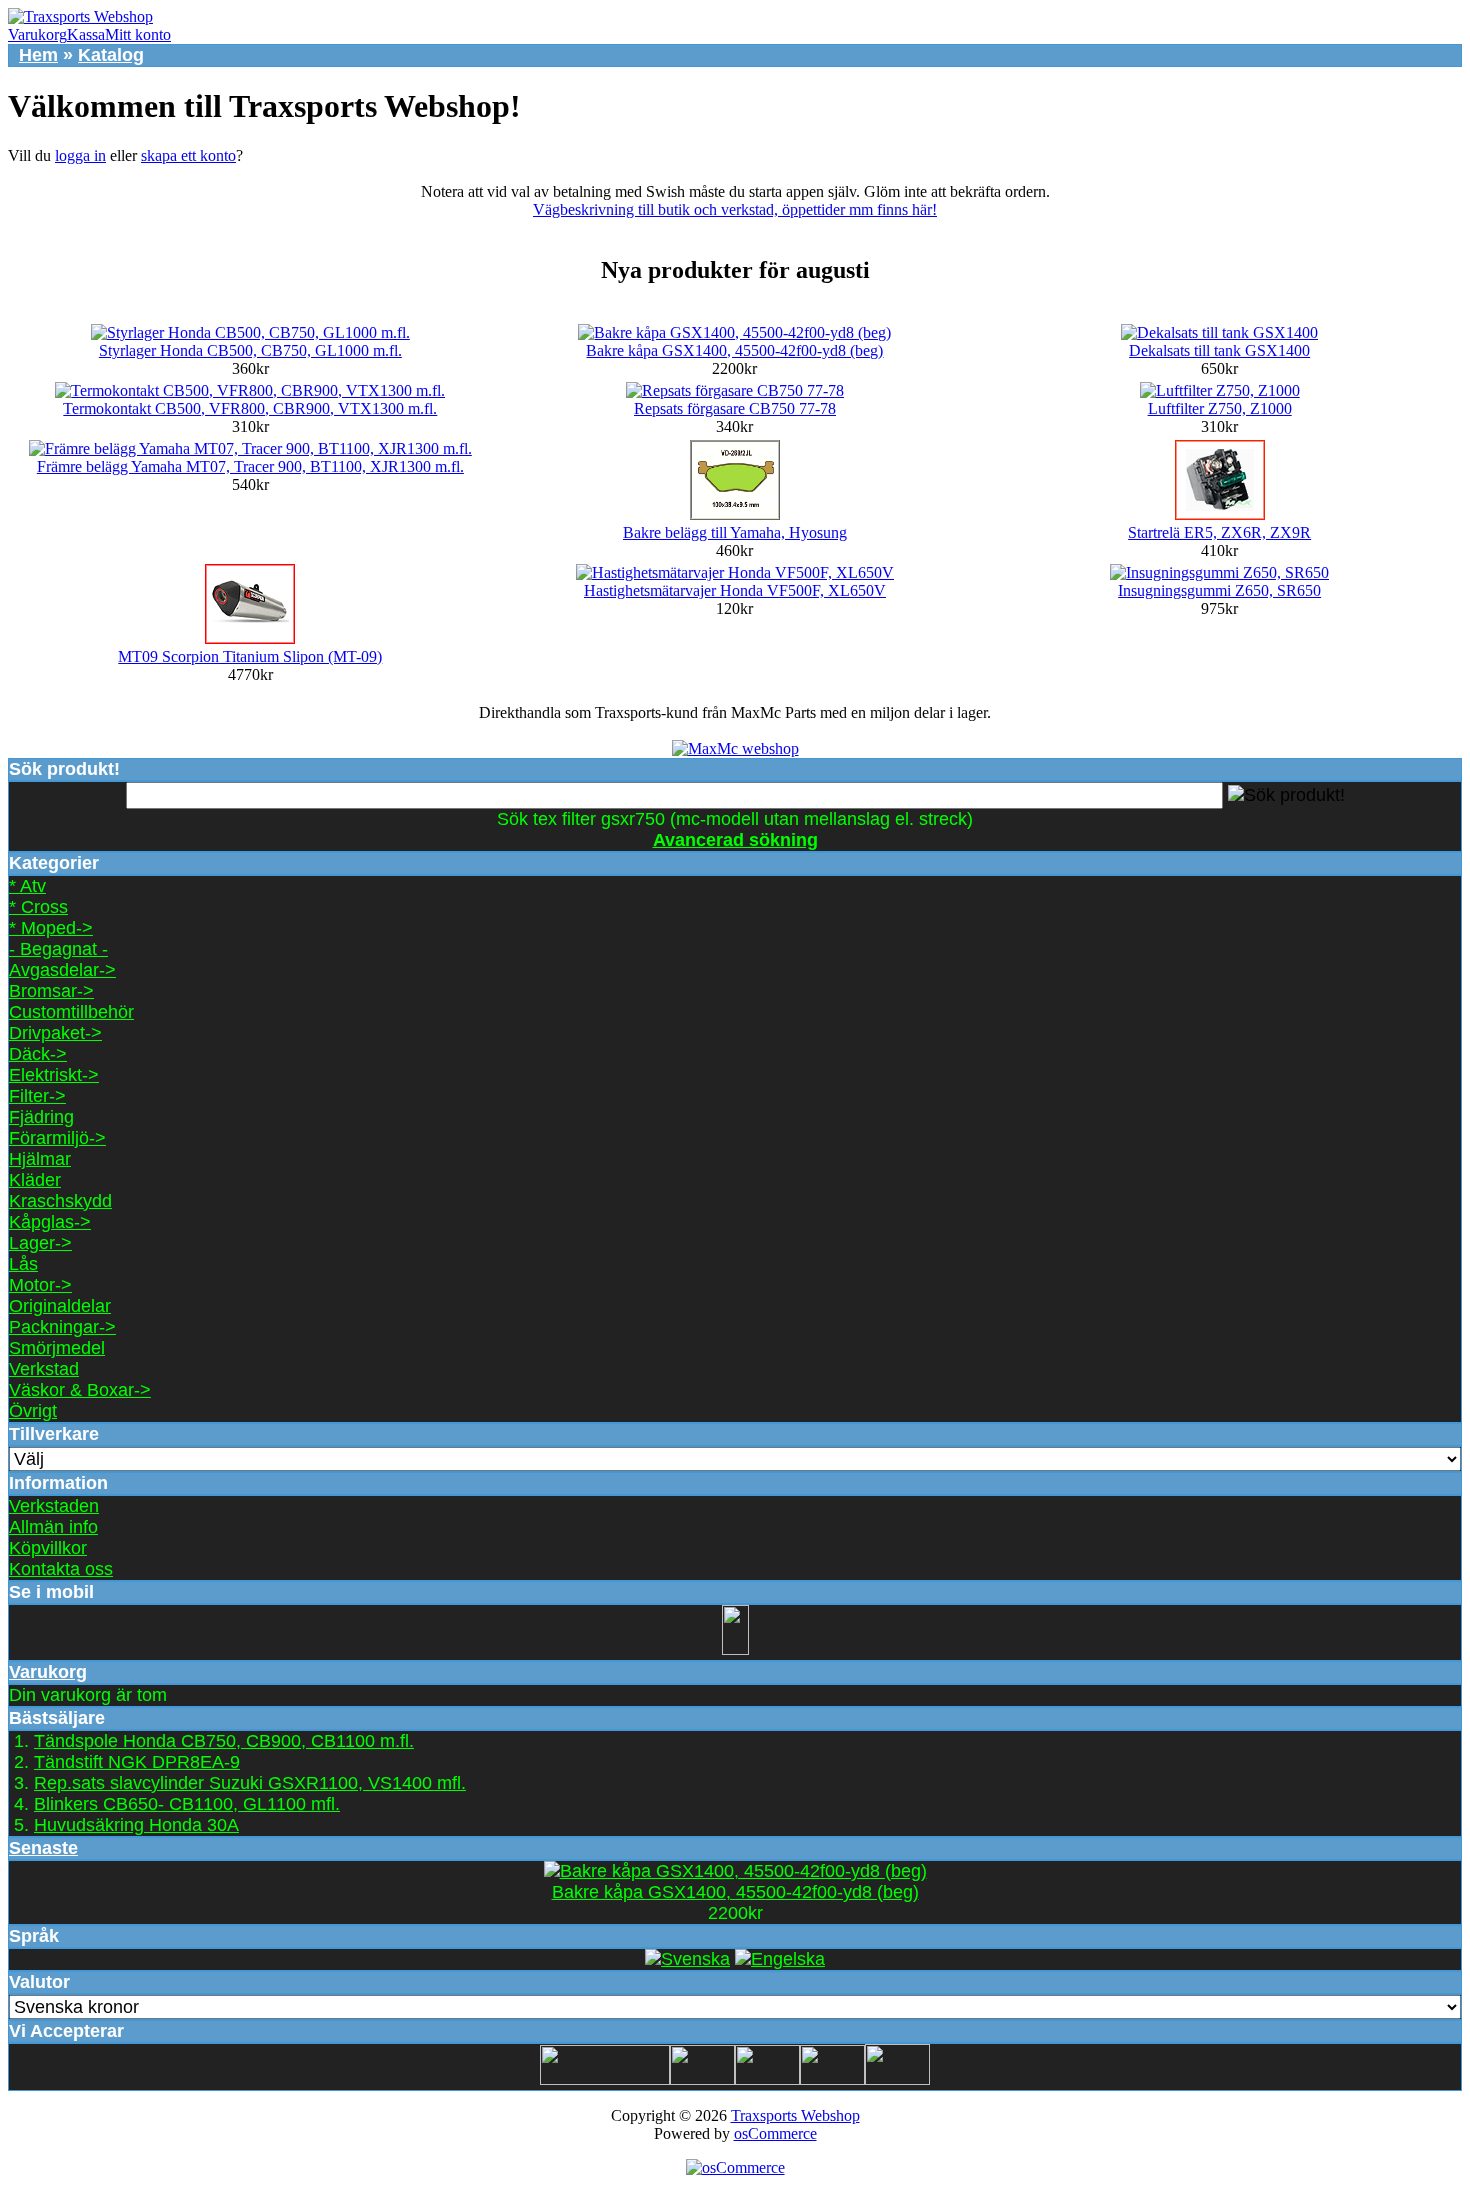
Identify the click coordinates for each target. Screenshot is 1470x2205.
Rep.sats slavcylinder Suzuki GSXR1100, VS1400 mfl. (250, 1783)
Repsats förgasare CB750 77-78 (735, 408)
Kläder (35, 1180)
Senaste (43, 1848)
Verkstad (44, 1369)
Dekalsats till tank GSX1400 (1219, 350)
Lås (23, 1264)
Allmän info (53, 1527)
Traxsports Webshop (795, 2115)
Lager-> (40, 1243)
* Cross (38, 907)
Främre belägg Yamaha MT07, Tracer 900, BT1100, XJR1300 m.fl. (250, 466)
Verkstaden (54, 1506)
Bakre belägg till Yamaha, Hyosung (735, 532)
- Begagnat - (58, 949)
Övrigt (33, 1411)
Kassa (86, 34)
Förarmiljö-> (57, 1138)
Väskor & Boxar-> (80, 1390)
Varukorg (37, 34)
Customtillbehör (71, 1012)
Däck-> (38, 1054)
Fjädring (41, 1117)
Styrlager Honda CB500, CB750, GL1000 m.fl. (250, 350)
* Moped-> (51, 928)
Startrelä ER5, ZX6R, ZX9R (1219, 532)
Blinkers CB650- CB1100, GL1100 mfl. (187, 1804)
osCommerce (775, 2133)
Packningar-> (62, 1327)
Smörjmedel (57, 1348)
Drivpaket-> (55, 1033)
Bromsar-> (51, 991)
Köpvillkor (48, 1548)
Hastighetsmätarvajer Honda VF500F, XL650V (735, 590)
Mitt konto (138, 34)
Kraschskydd (60, 1201)
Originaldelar (60, 1306)
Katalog (111, 55)
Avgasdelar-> (62, 970)
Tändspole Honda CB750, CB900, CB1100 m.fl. (224, 1741)
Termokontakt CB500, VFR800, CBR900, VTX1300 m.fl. (250, 408)
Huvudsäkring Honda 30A (136, 1825)
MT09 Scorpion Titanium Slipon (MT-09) (250, 656)
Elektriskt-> (54, 1075)
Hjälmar (40, 1159)
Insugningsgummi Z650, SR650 (1219, 590)
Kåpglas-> (50, 1222)
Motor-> (40, 1285)
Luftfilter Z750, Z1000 (1220, 408)
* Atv (27, 886)
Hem (38, 55)
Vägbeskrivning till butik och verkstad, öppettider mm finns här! (735, 209)
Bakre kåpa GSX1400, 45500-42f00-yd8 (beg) (734, 350)
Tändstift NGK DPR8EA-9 (137, 1762)
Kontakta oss (61, 1569)
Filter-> (37, 1096)
